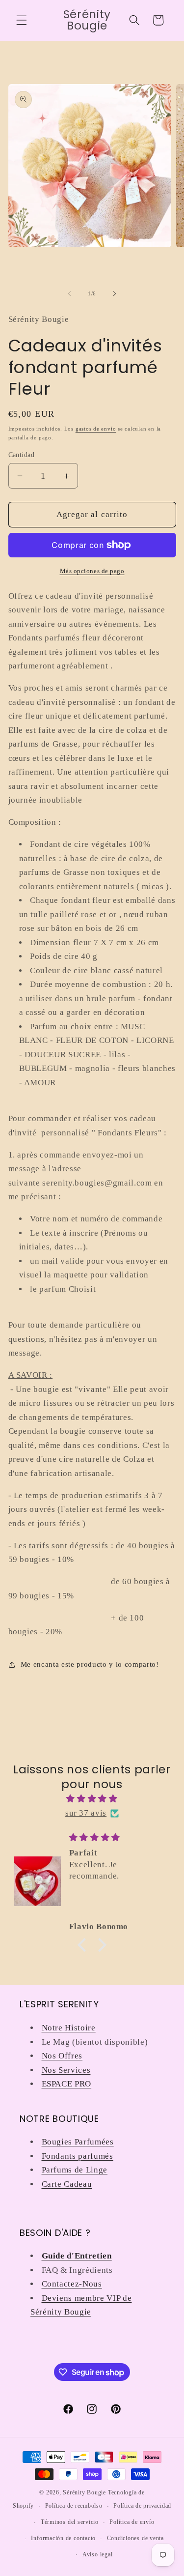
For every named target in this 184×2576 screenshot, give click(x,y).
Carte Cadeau (67, 2184)
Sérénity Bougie (84, 2492)
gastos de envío (96, 429)
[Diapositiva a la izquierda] (69, 293)
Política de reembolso (74, 2506)
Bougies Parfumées (78, 2142)
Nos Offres (62, 2056)
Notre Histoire (69, 2028)
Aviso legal (97, 2554)
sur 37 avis (86, 1813)
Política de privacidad (142, 2506)
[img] (92, 1799)
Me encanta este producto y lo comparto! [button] (90, 1664)
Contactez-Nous (72, 2284)
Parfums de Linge (75, 2170)
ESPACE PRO (67, 2084)
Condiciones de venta (135, 2538)
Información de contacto (63, 2538)
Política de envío (132, 2522)
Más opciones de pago (92, 571)
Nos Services (66, 2070)
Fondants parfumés (78, 2156)
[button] (22, 20)
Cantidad (22, 455)
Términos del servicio (70, 2522)
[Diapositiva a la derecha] (115, 293)
